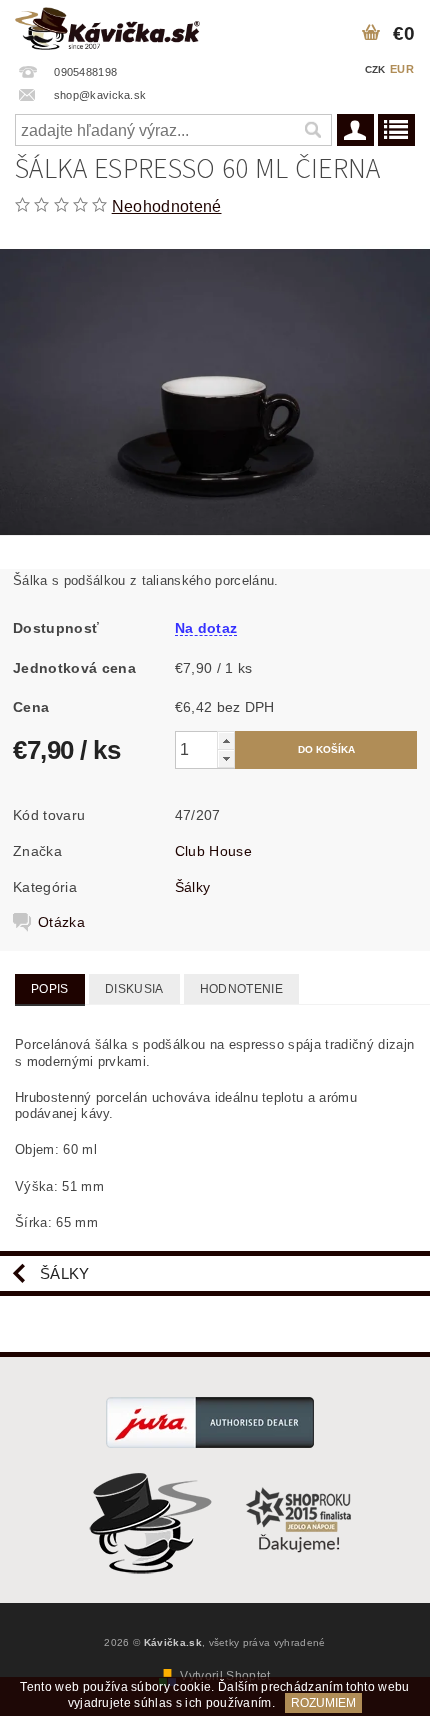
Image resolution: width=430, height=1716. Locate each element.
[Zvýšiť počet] (226, 740)
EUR (402, 69)
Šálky (193, 887)
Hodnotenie (241, 989)
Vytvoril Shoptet (225, 1676)
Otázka (61, 922)
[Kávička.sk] (107, 26)
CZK (375, 69)
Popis (50, 989)
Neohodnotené (167, 206)
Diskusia (134, 989)
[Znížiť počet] (226, 758)
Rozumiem (323, 1703)
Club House (213, 851)
